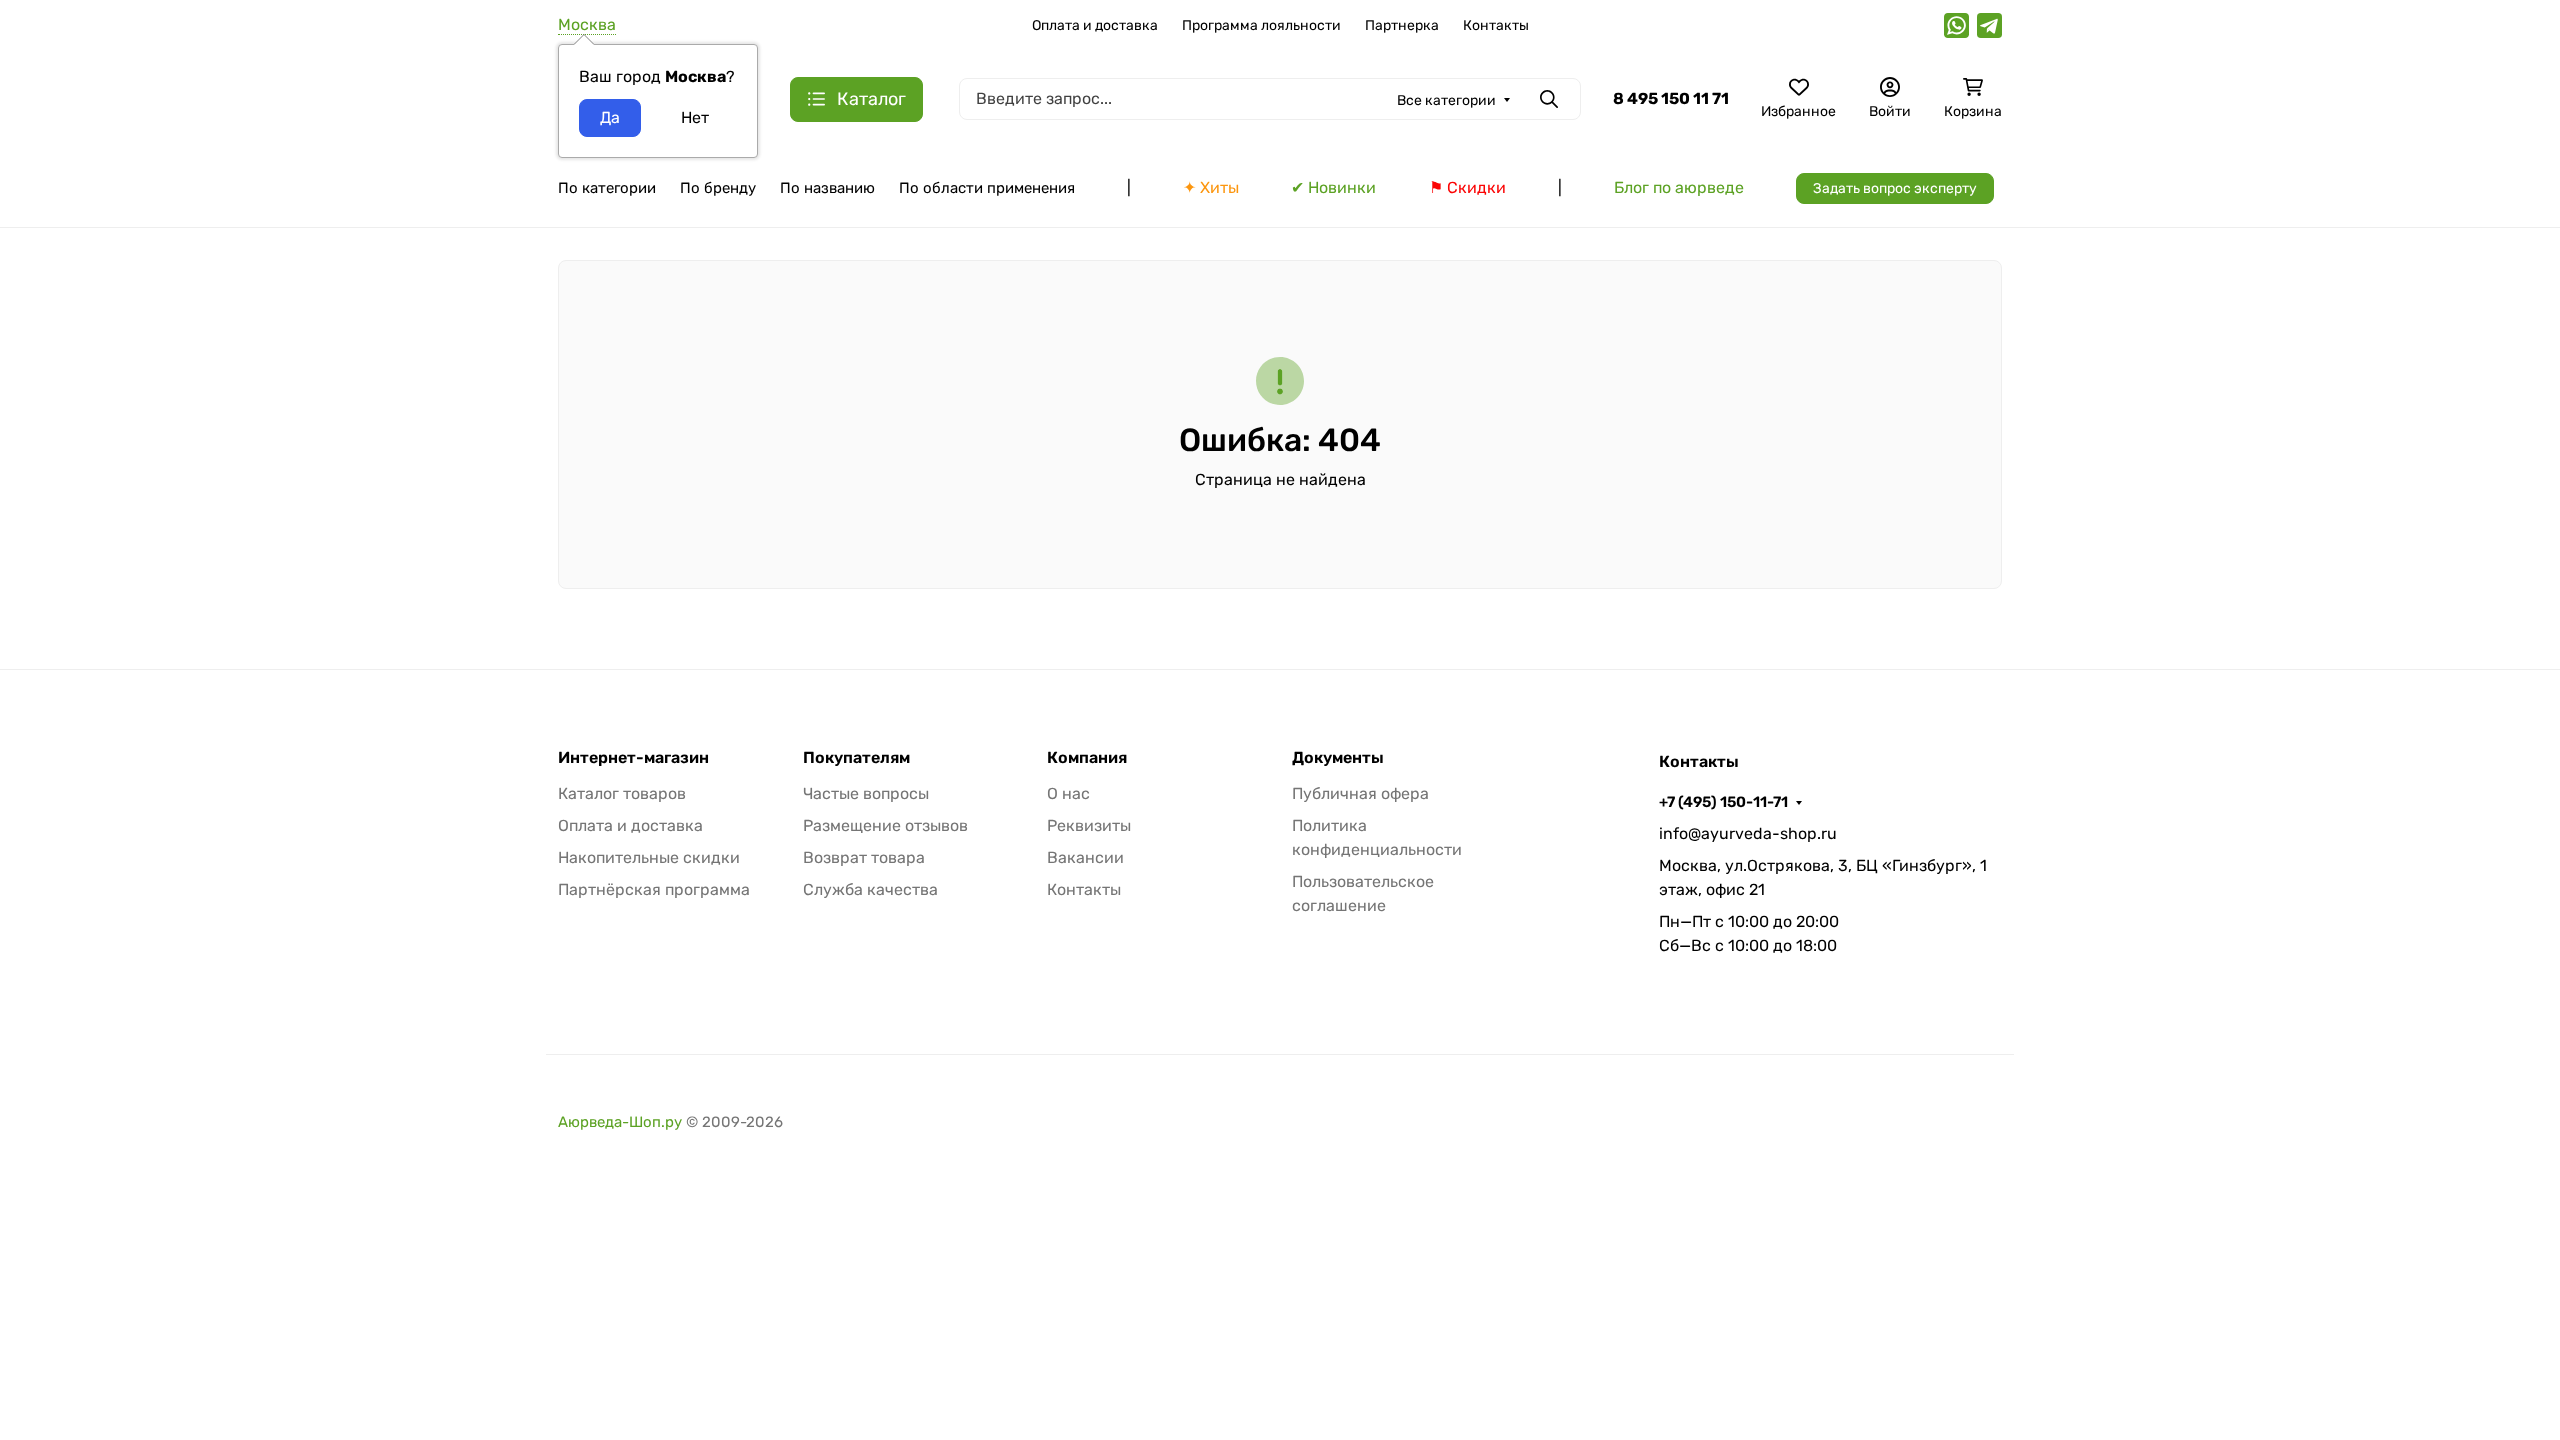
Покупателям (856, 758)
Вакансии (1085, 857)
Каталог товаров (622, 793)
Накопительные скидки (649, 857)
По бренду (718, 188)
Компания (1087, 758)
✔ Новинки (1333, 187)
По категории (607, 188)
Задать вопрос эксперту (1895, 188)
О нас (1068, 793)
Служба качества (870, 889)
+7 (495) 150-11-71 (1723, 802)
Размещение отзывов (885, 825)
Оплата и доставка (1095, 25)
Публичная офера (1360, 793)
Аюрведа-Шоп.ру (620, 1122)
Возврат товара (864, 857)
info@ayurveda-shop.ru (1748, 833)
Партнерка (1402, 25)
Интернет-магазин (633, 758)
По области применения (987, 188)
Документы (1338, 758)
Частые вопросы (866, 793)
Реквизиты (1089, 825)
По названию (827, 188)
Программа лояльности (1261, 25)
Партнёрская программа (654, 889)
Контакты (1496, 25)
